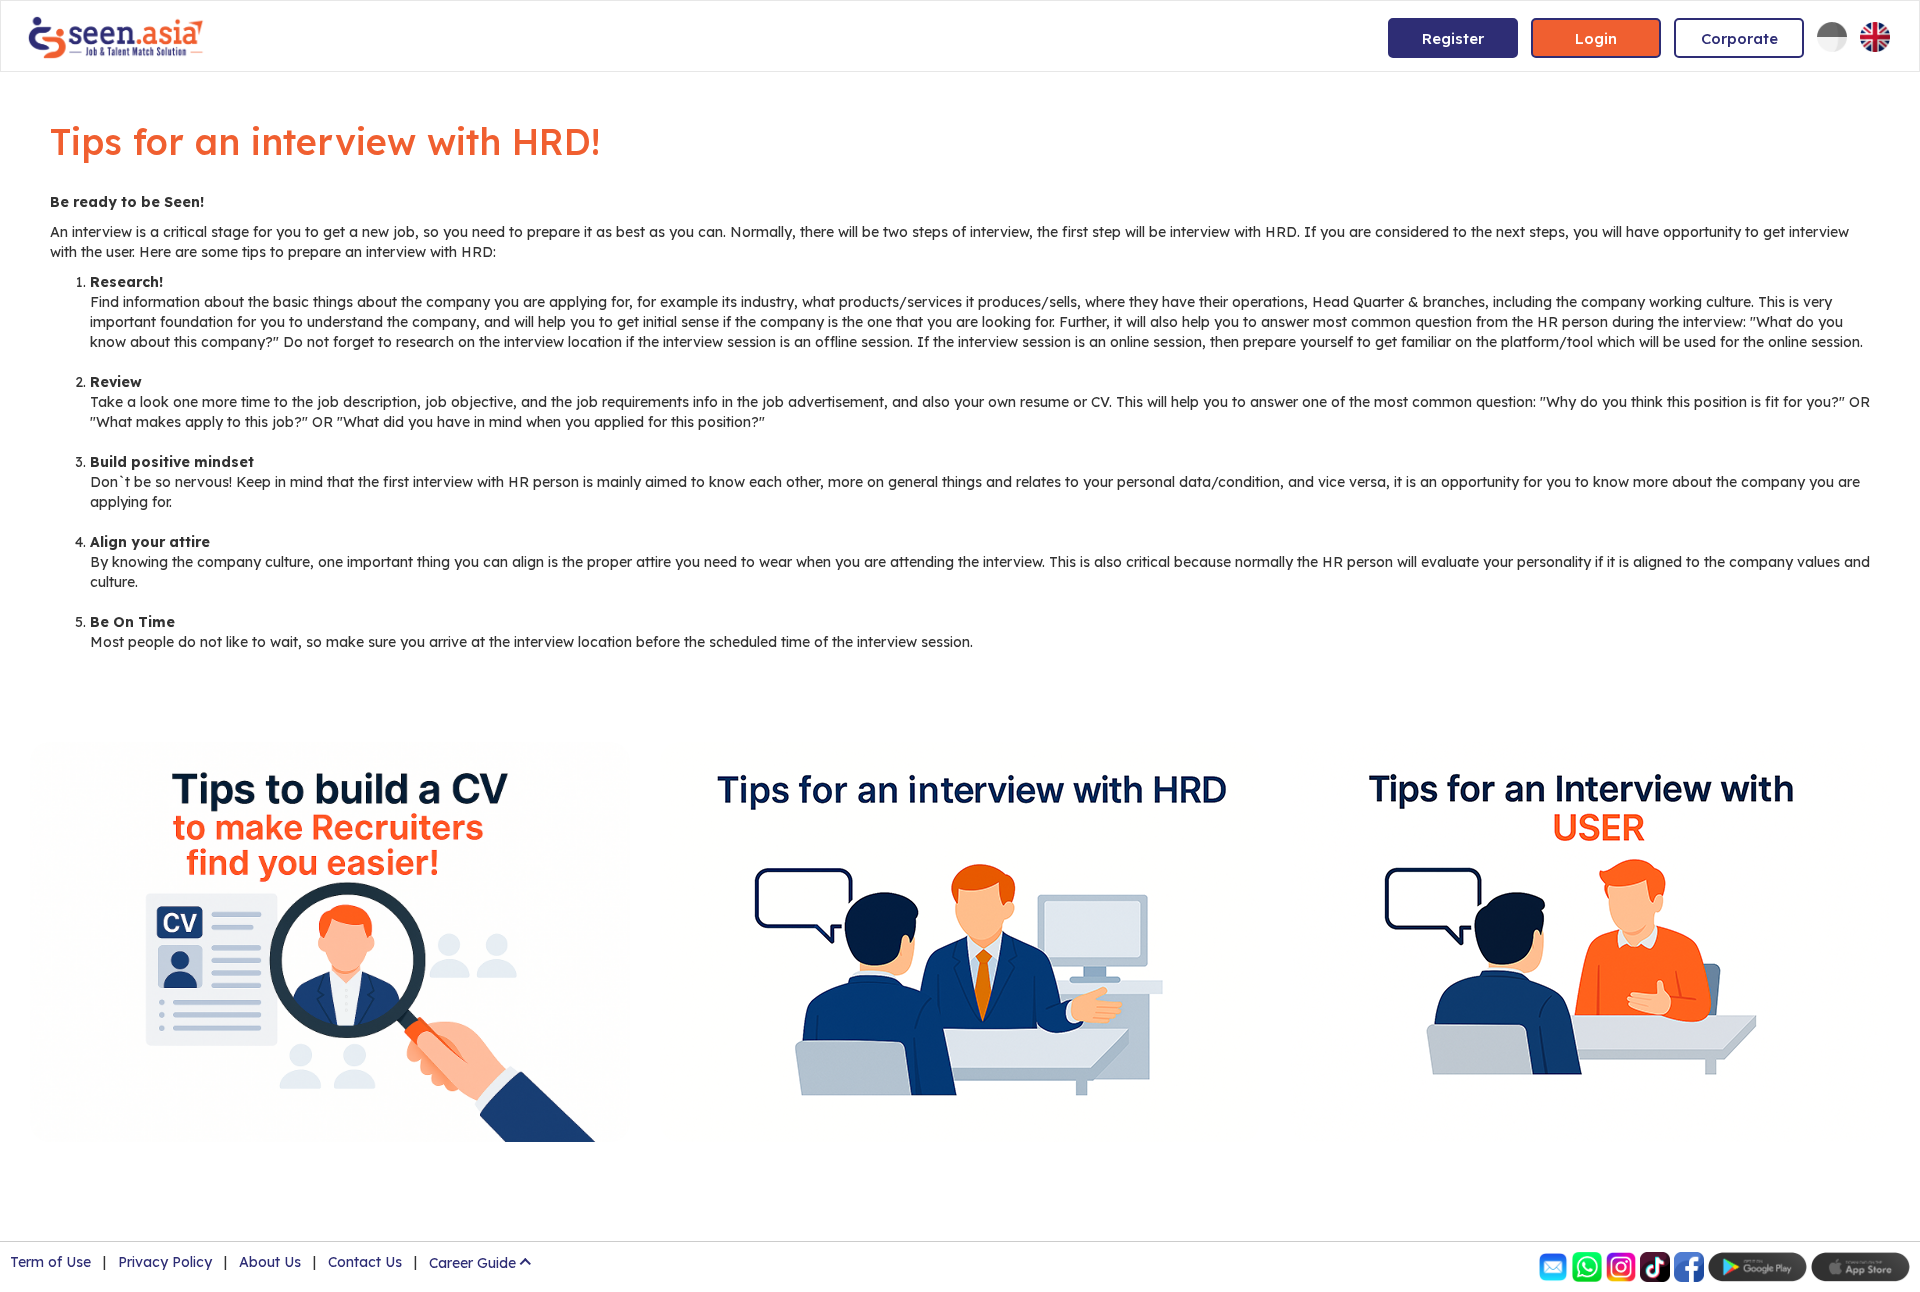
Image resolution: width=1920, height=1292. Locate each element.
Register (1453, 38)
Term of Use (50, 1262)
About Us (270, 1262)
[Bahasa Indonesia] (1832, 37)
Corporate (1739, 38)
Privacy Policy (165, 1262)
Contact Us (365, 1262)
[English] (1875, 37)
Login (1596, 38)
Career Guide (472, 1263)
